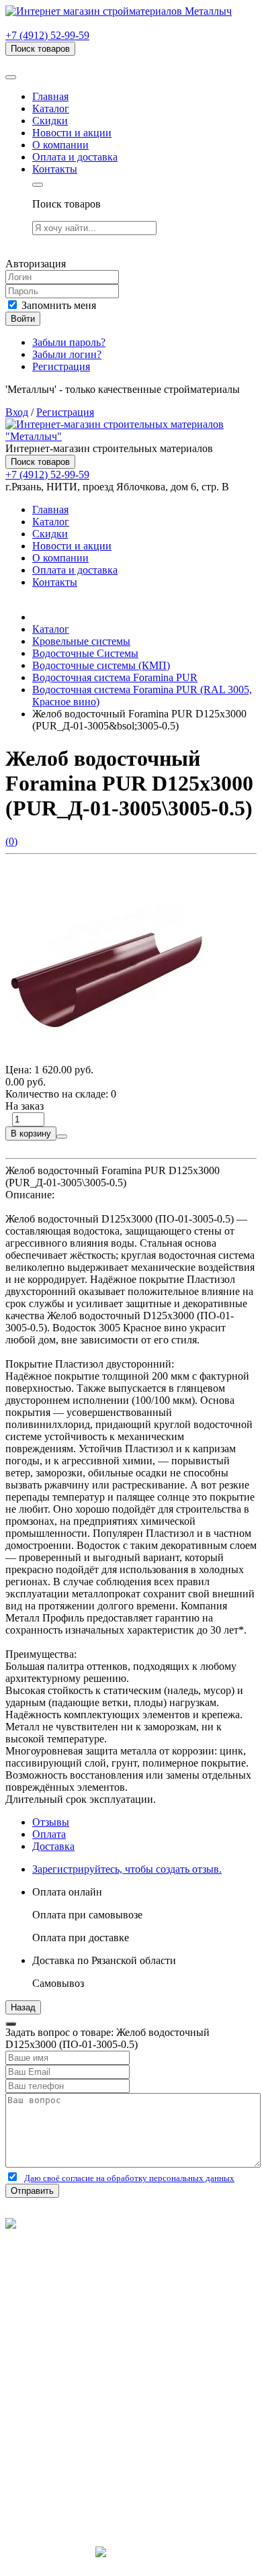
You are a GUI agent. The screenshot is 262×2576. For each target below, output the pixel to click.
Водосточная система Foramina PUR (115, 677)
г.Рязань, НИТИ (68, 2481)
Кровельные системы (81, 641)
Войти (23, 319)
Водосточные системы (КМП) (101, 665)
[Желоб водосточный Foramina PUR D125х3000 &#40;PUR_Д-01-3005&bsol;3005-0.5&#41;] (106, 1058)
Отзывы (51, 1822)
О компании (60, 145)
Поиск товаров (40, 49)
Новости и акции (72, 133)
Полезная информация (84, 2347)
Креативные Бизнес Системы (131, 2564)
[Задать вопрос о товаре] (62, 1137)
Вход (17, 412)
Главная (50, 96)
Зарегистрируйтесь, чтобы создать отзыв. (127, 1869)
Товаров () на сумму (76, 61)
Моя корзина (61, 2420)
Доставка (53, 1846)
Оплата (49, 1834)
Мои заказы (59, 2432)
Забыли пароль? (69, 342)
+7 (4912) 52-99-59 (47, 35)
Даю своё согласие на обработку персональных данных (129, 2178)
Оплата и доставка (75, 157)
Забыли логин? (67, 354)
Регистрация (61, 366)
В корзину (31, 1134)
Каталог (51, 108)
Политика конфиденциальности (79, 2272)
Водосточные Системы (85, 653)
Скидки (50, 121)
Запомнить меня (57, 305)
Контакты (55, 169)
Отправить (32, 2191)
